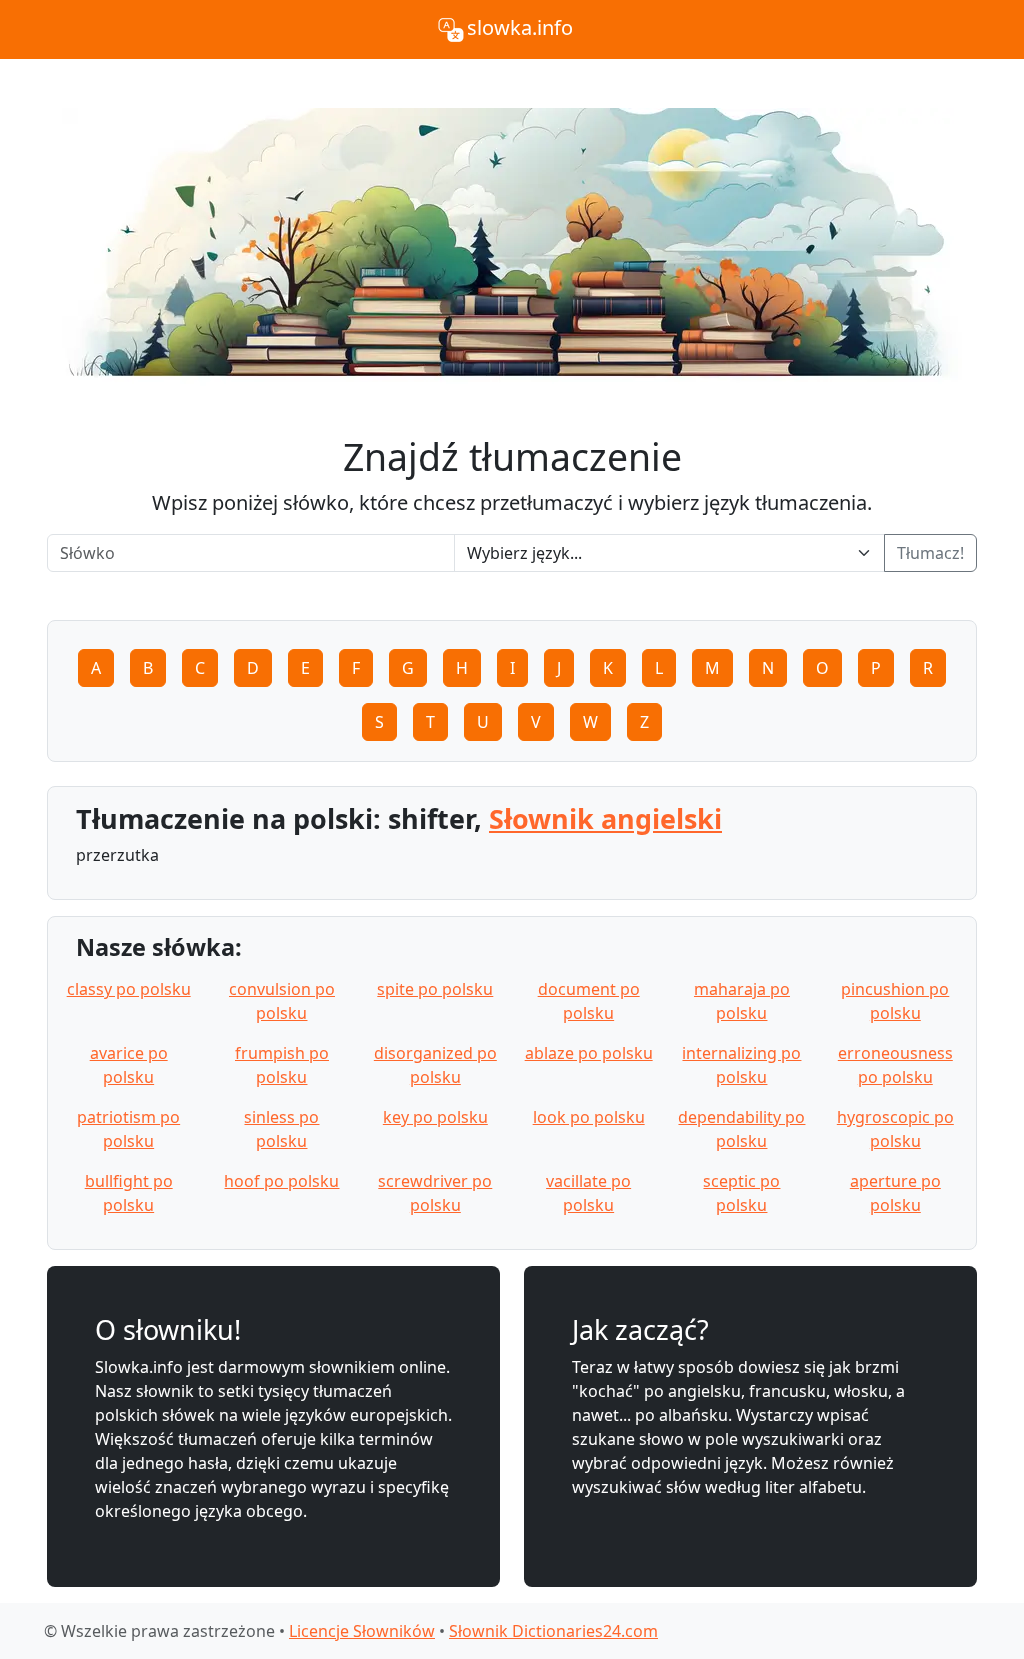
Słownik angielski (605, 818)
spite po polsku (435, 989)
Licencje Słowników (362, 1631)
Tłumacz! (930, 553)
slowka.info (520, 27)
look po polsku (589, 1117)
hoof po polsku (281, 1181)
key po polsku (435, 1117)
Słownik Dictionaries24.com (553, 1631)
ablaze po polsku (589, 1053)
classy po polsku (129, 989)
